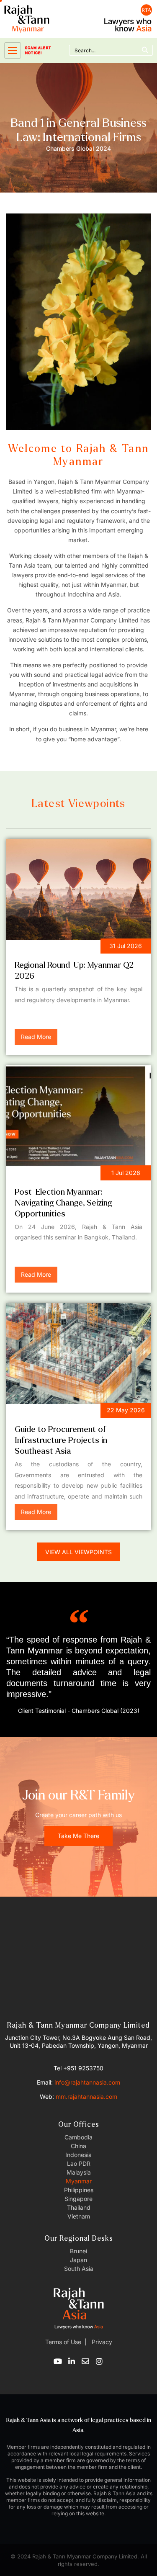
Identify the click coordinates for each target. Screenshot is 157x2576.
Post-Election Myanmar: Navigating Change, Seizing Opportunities (63, 1203)
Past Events (39, 1174)
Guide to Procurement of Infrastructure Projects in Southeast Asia (61, 1440)
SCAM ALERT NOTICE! (38, 50)
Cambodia (78, 2137)
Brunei (78, 2251)
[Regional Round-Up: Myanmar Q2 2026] (78, 890)
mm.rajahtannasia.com (86, 2097)
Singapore (78, 2199)
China (78, 2146)
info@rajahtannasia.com (87, 2082)
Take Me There (78, 1836)
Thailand (79, 2207)
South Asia (79, 2269)
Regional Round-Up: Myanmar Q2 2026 (74, 970)
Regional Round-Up (50, 947)
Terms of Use (63, 2342)
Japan (78, 2260)
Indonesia (78, 2155)
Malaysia (79, 2172)
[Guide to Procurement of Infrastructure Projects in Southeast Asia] (78, 1354)
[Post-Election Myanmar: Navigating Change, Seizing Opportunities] (78, 1116)
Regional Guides (45, 1412)
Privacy (101, 2342)
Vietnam (79, 2216)
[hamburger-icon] (13, 50)
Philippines (79, 2190)
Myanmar (79, 2181)
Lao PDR (79, 2163)
